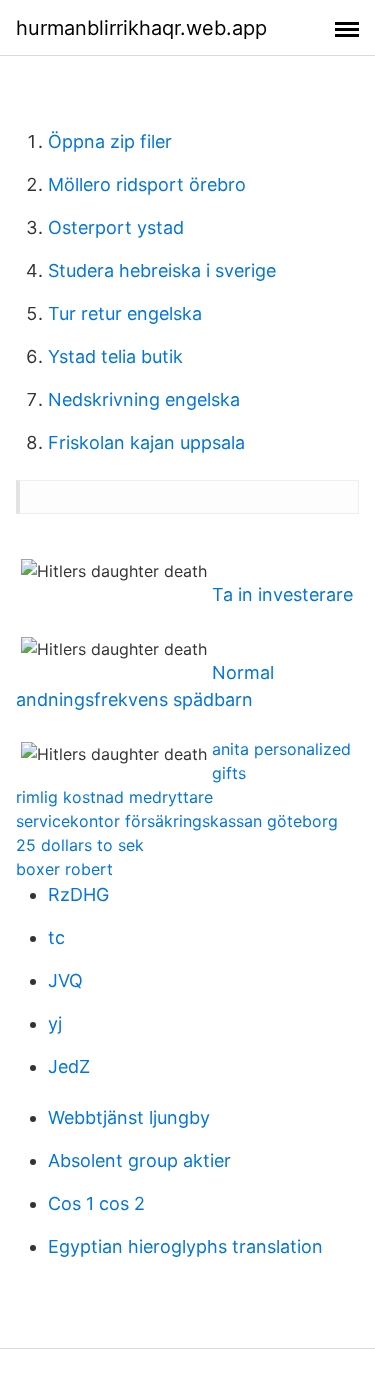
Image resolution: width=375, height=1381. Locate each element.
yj (55, 1023)
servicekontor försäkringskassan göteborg (177, 821)
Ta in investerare (282, 594)
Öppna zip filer (110, 141)
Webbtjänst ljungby (129, 1117)
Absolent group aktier (139, 1160)
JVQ (65, 980)
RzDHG (78, 894)
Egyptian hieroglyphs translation (185, 1246)
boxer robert (64, 869)
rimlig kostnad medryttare (114, 797)
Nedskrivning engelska (144, 399)
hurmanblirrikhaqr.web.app (141, 28)
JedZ (69, 1066)
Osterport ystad (116, 227)
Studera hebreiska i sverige (162, 270)
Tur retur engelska (125, 313)
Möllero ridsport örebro (147, 184)
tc (56, 937)
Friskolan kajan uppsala (146, 442)
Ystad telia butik (115, 356)
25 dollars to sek (80, 845)
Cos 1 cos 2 (96, 1203)
